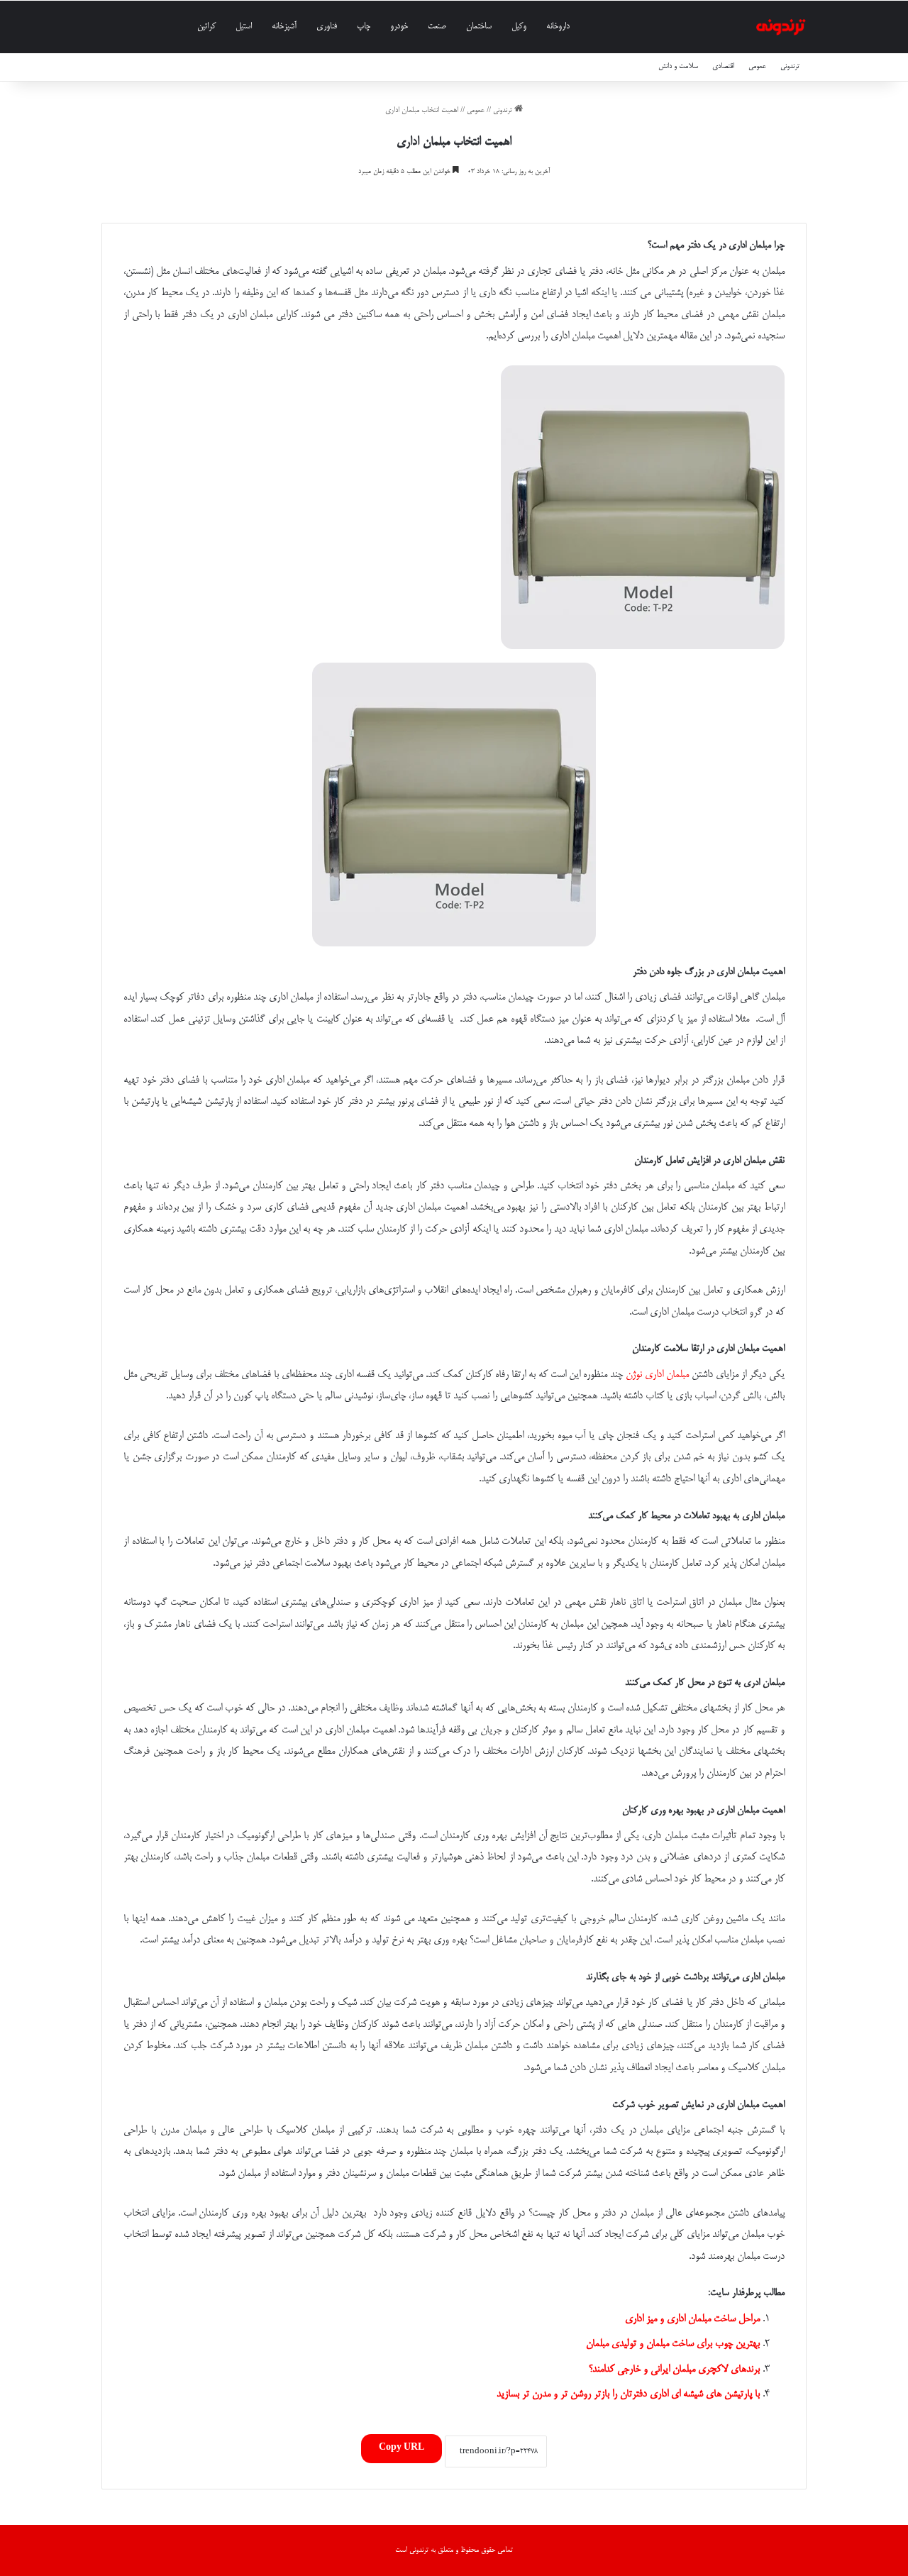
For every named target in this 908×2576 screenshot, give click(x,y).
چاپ (364, 27)
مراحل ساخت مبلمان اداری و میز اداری (692, 2319)
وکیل (519, 27)
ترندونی (790, 66)
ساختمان (479, 27)
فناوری (327, 27)
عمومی (757, 66)
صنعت (437, 27)
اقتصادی (723, 66)
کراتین (206, 27)
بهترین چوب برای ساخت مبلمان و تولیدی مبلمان (673, 2344)
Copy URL (402, 2448)
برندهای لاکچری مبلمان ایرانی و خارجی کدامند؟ (674, 2370)
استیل (244, 27)
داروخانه (558, 27)
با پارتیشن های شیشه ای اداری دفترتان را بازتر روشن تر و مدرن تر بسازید (628, 2394)
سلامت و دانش (678, 66)
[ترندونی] (781, 27)
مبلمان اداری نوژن (657, 1375)
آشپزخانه (284, 27)
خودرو (399, 27)
